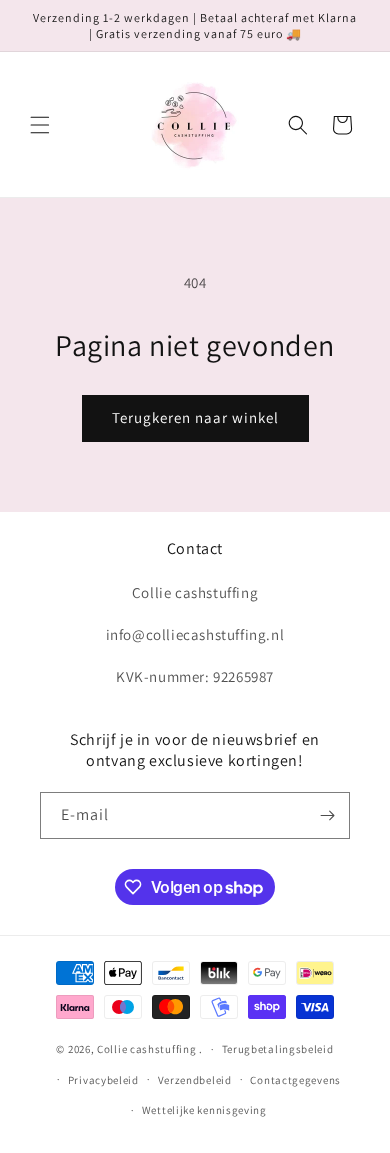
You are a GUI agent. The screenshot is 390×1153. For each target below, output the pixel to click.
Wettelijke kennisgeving (204, 1110)
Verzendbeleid (195, 1080)
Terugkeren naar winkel (195, 417)
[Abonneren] (327, 815)
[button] (40, 125)
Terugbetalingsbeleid (278, 1049)
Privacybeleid (103, 1080)
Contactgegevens (295, 1080)
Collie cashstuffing (146, 1049)
